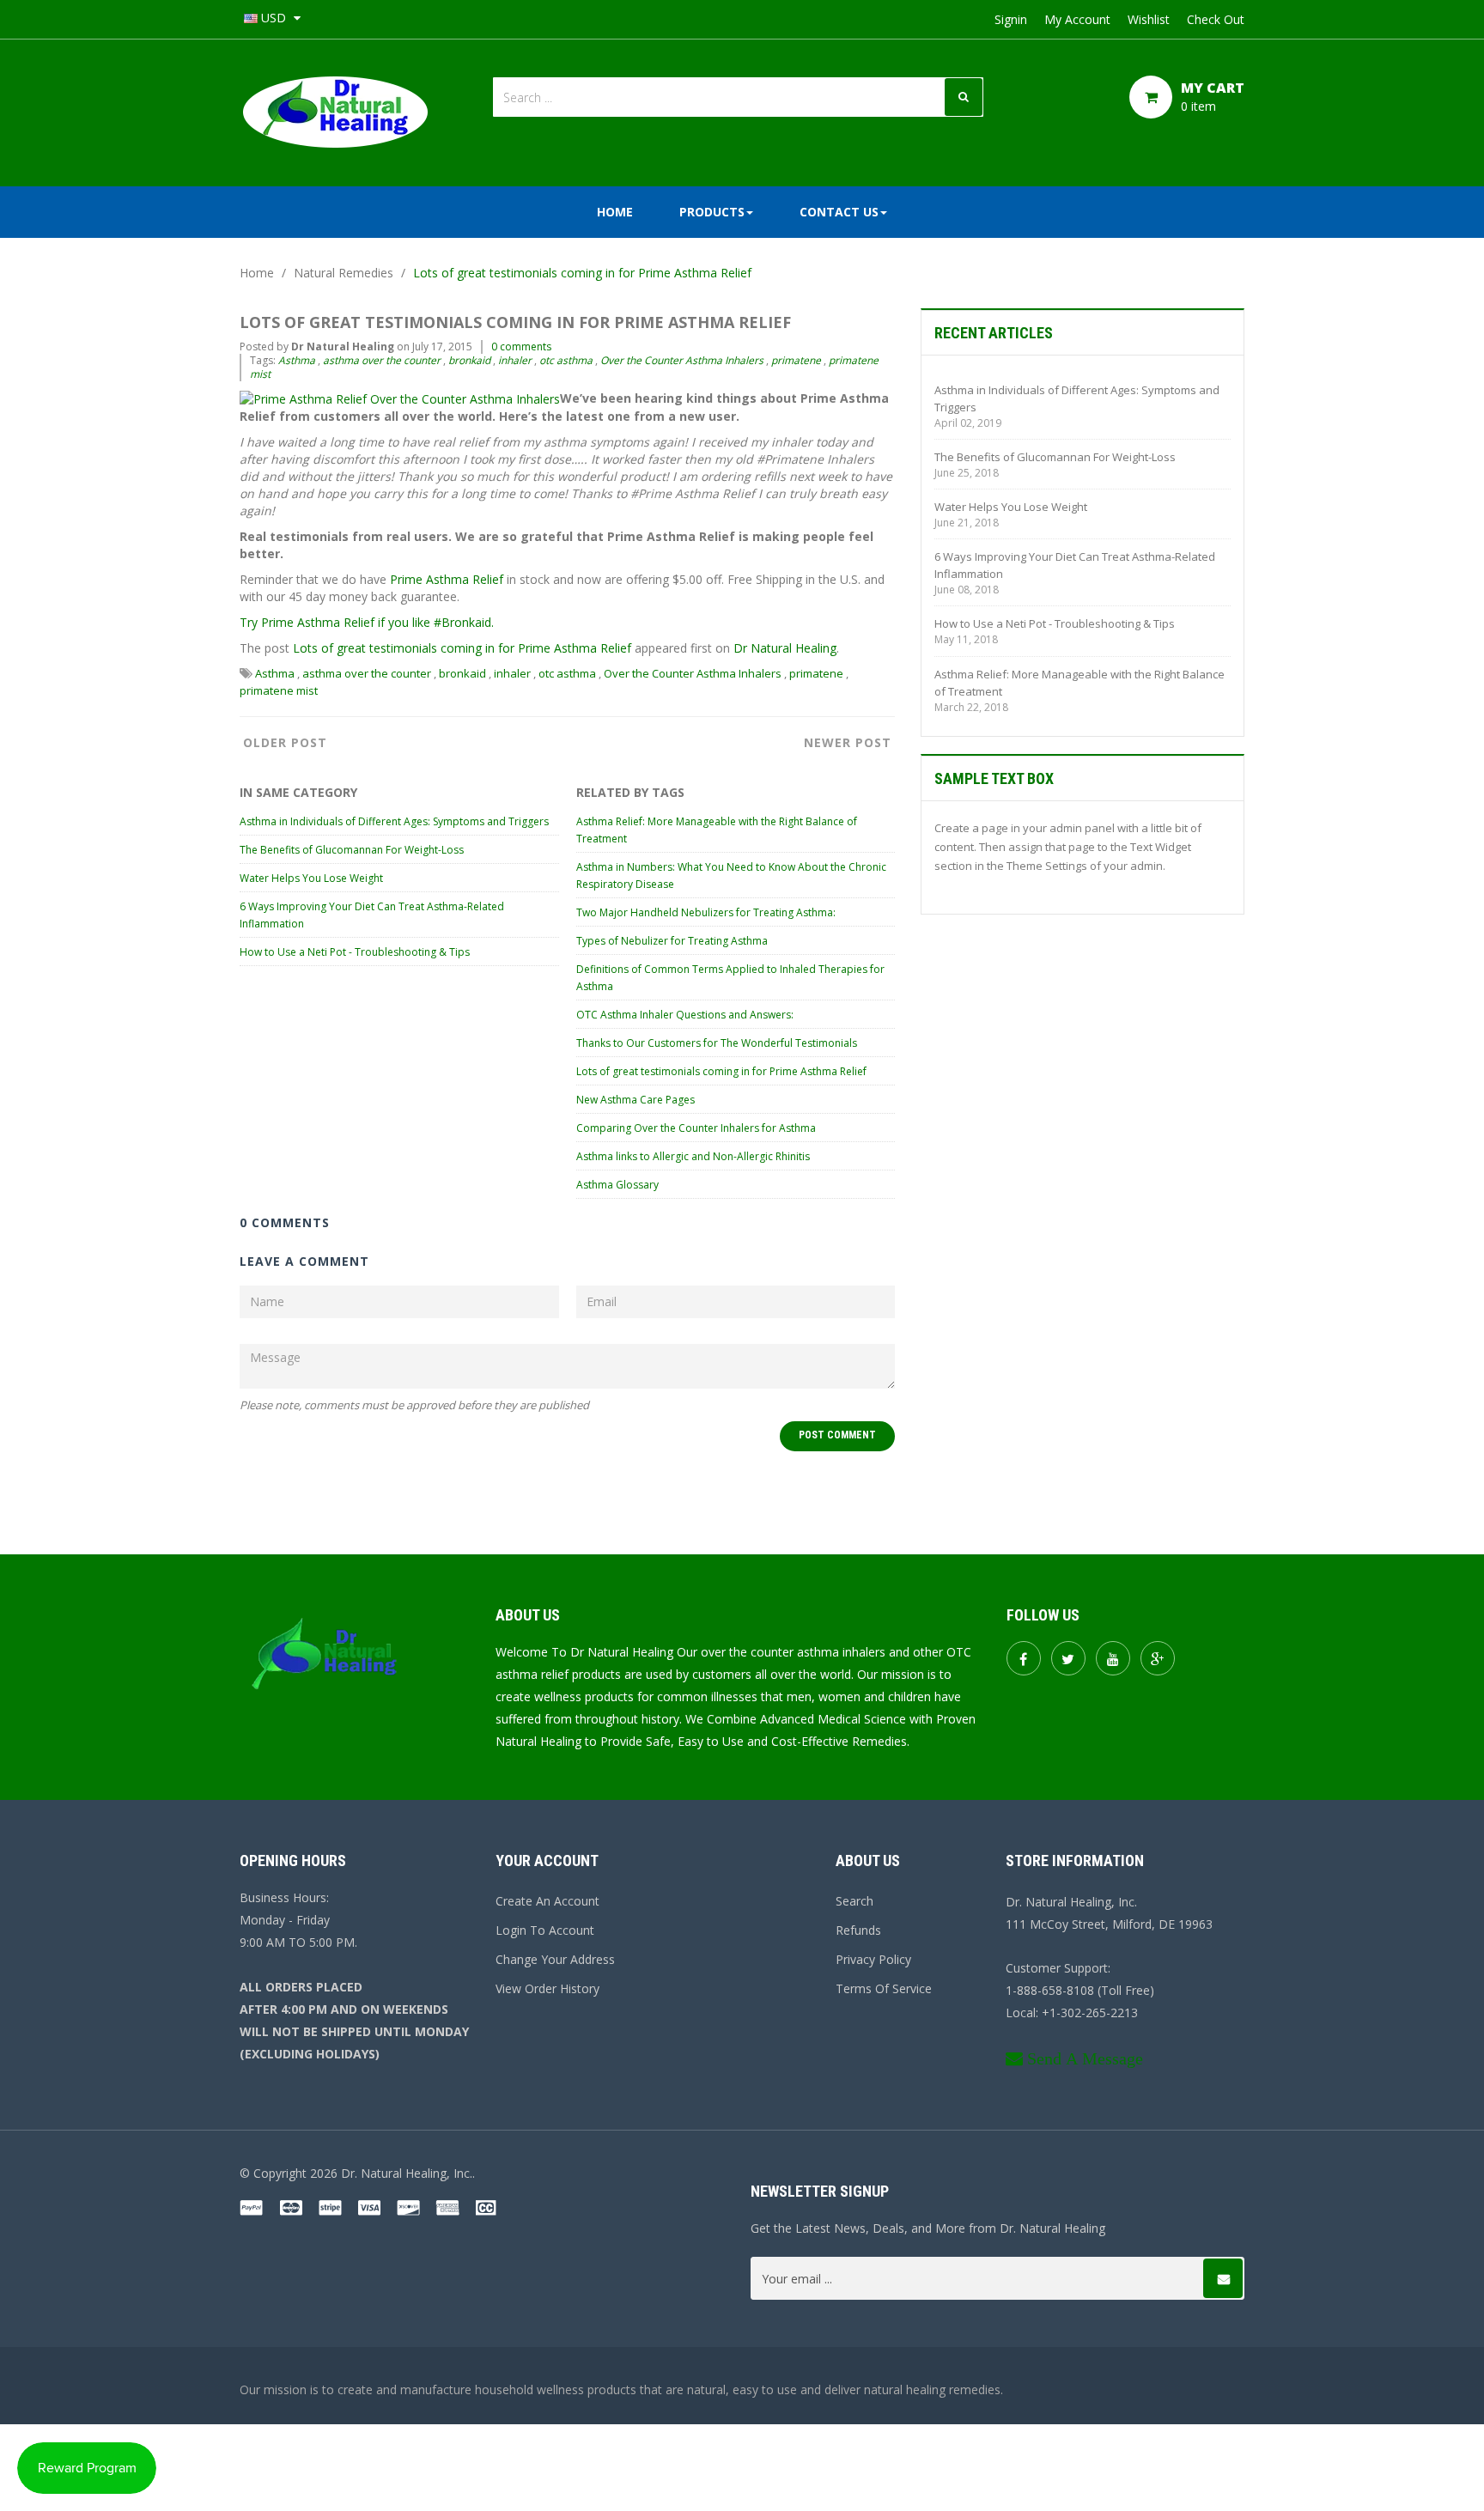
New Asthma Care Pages (636, 1100)
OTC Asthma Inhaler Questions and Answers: (685, 1015)
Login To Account (545, 1930)
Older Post (285, 742)
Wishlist (1149, 19)
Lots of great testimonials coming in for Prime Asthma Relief (462, 648)
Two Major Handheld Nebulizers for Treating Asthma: (706, 912)
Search (855, 1901)
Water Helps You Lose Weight (311, 878)
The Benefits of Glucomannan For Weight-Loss (352, 850)
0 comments (521, 347)
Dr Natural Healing (785, 648)
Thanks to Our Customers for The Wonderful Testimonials (717, 1043)
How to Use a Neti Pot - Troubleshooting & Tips (355, 952)
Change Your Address (555, 1959)
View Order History (547, 1988)
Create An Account (547, 1901)
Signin (1011, 19)
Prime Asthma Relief (447, 579)
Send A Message (1085, 2058)
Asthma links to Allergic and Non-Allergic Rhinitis (693, 1156)
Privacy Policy (873, 1959)
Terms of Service (884, 1988)
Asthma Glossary (617, 1185)
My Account (1077, 19)
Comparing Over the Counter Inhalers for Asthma (696, 1128)
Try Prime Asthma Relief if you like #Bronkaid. (367, 622)
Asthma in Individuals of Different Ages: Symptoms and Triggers (394, 821)
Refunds (858, 1930)
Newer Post (848, 742)
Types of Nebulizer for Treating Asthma (672, 941)
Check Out (1216, 19)
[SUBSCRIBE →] (1223, 2278)
